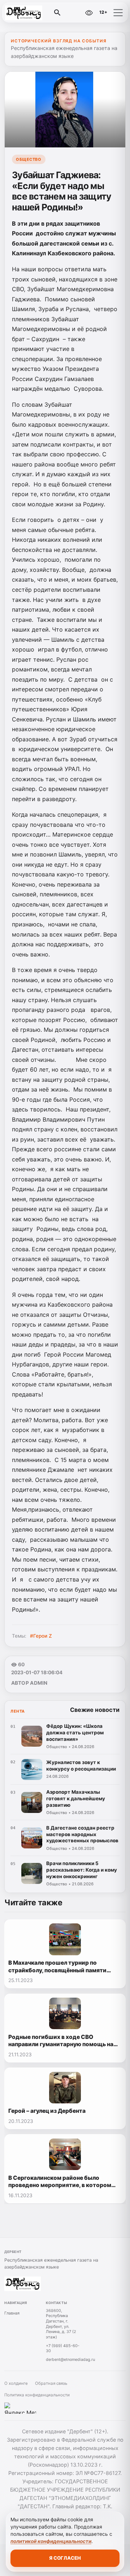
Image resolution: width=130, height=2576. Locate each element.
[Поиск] (57, 13)
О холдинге (16, 2383)
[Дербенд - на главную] (35, 13)
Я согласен (65, 2558)
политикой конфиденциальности (51, 2541)
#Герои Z (41, 1636)
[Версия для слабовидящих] (89, 13)
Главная (12, 2313)
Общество (29, 159)
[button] (118, 13)
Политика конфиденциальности (37, 2395)
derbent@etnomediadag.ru (70, 2359)
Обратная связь (51, 2383)
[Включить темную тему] (74, 13)
